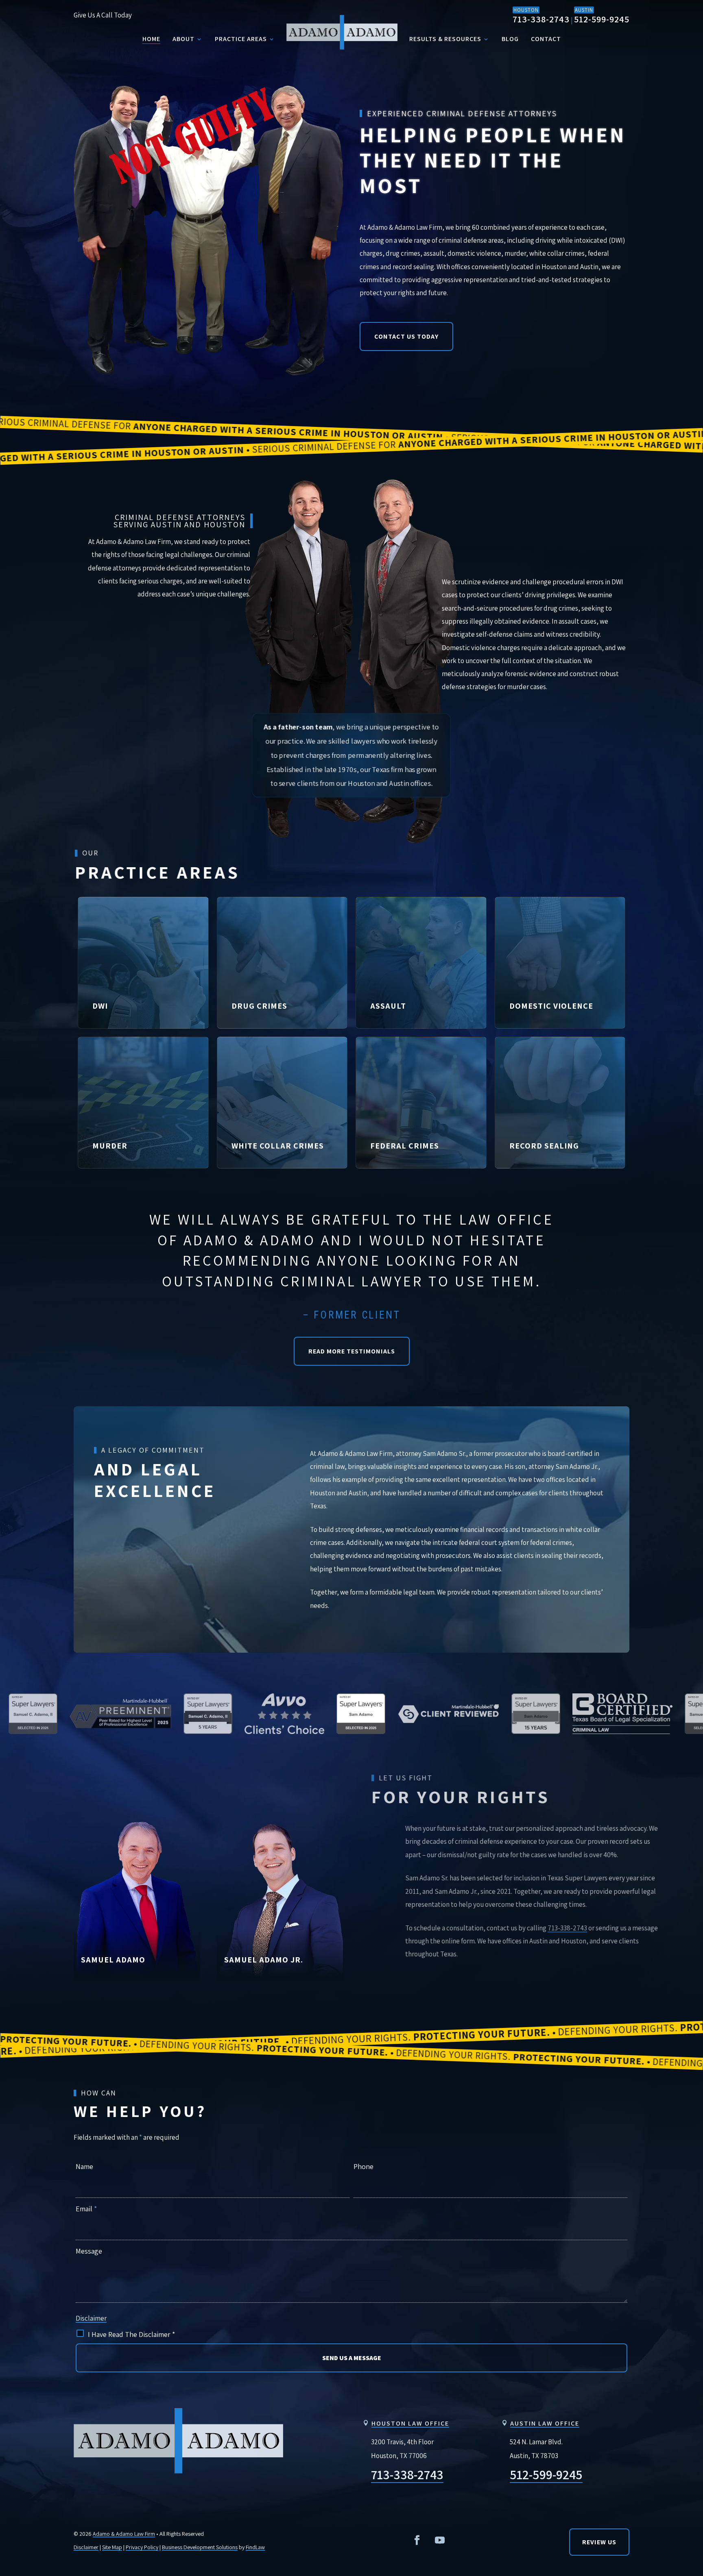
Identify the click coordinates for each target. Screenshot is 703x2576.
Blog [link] (510, 39)
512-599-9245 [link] (602, 19)
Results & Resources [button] (445, 39)
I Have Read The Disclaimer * (131, 2334)
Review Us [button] (599, 2542)
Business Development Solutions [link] (200, 2547)
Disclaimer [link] (86, 2547)
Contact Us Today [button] (406, 336)
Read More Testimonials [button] (352, 1351)
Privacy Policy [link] (142, 2547)
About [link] (183, 39)
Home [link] (151, 39)
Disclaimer (91, 2318)
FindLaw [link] (255, 2547)
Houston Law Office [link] (410, 2423)
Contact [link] (546, 39)
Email (86, 2209)
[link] (342, 32)
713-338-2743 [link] (541, 19)
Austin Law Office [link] (545, 2423)
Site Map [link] (112, 2547)
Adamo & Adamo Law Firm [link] (124, 2534)
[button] (417, 2540)
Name (84, 2166)
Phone (364, 2166)
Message (89, 2251)
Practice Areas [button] (241, 39)
